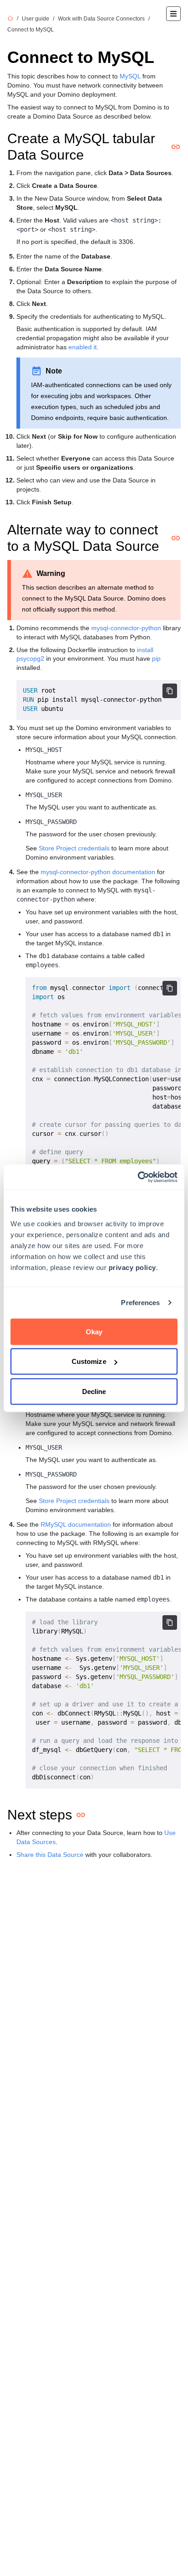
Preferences (140, 1303)
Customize (89, 1361)
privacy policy (132, 1267)
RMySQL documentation (76, 1524)
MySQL (130, 76)
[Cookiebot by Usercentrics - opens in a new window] (138, 1177)
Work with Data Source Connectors (101, 19)
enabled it (83, 347)
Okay (94, 1331)
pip (156, 658)
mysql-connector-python (126, 628)
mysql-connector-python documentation (98, 872)
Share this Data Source (50, 1855)
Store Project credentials (74, 848)
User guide (36, 19)
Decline (94, 1391)
